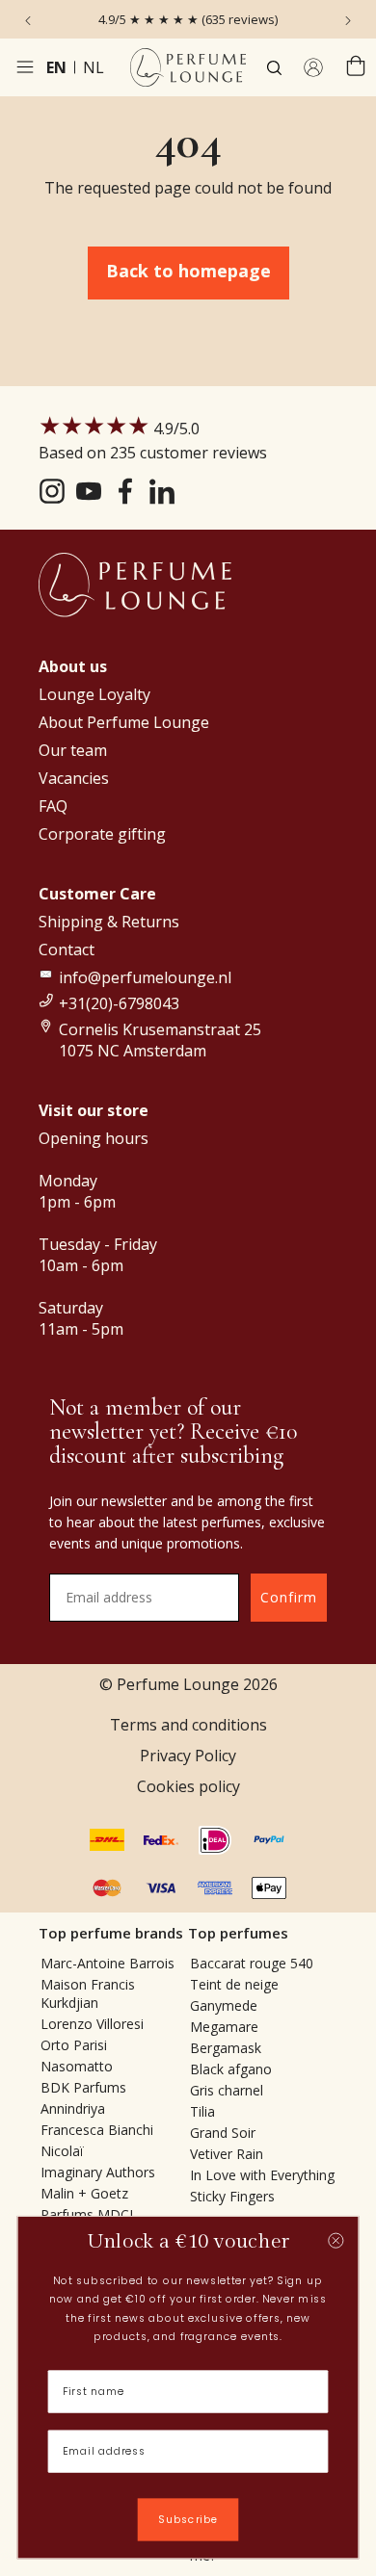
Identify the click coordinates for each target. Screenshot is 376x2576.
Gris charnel (227, 2090)
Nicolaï (62, 2151)
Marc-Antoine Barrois (107, 1963)
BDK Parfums (83, 2087)
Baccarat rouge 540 (252, 1963)
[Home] (188, 67)
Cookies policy (188, 1786)
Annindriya (73, 2108)
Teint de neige (234, 1984)
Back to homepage (188, 271)
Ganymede (224, 2005)
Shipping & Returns (109, 922)
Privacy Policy (188, 1756)
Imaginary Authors (98, 2172)
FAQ (53, 806)
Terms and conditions (188, 1725)
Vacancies (74, 778)
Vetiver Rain (227, 2154)
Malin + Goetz (84, 2193)
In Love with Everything (262, 2175)
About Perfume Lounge (124, 722)
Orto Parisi (74, 2045)
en (56, 67)
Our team (73, 750)
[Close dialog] (336, 2241)
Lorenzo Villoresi (92, 2024)
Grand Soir (223, 2133)
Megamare (224, 2027)
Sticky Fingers (232, 2196)
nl (94, 67)
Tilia (202, 2111)
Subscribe (188, 2520)
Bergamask (226, 2048)
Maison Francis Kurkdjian (88, 1993)
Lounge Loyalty (94, 694)
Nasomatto (77, 2066)
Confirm (289, 1597)
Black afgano (231, 2069)
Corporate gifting (102, 834)
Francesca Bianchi (97, 2130)
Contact (67, 950)
